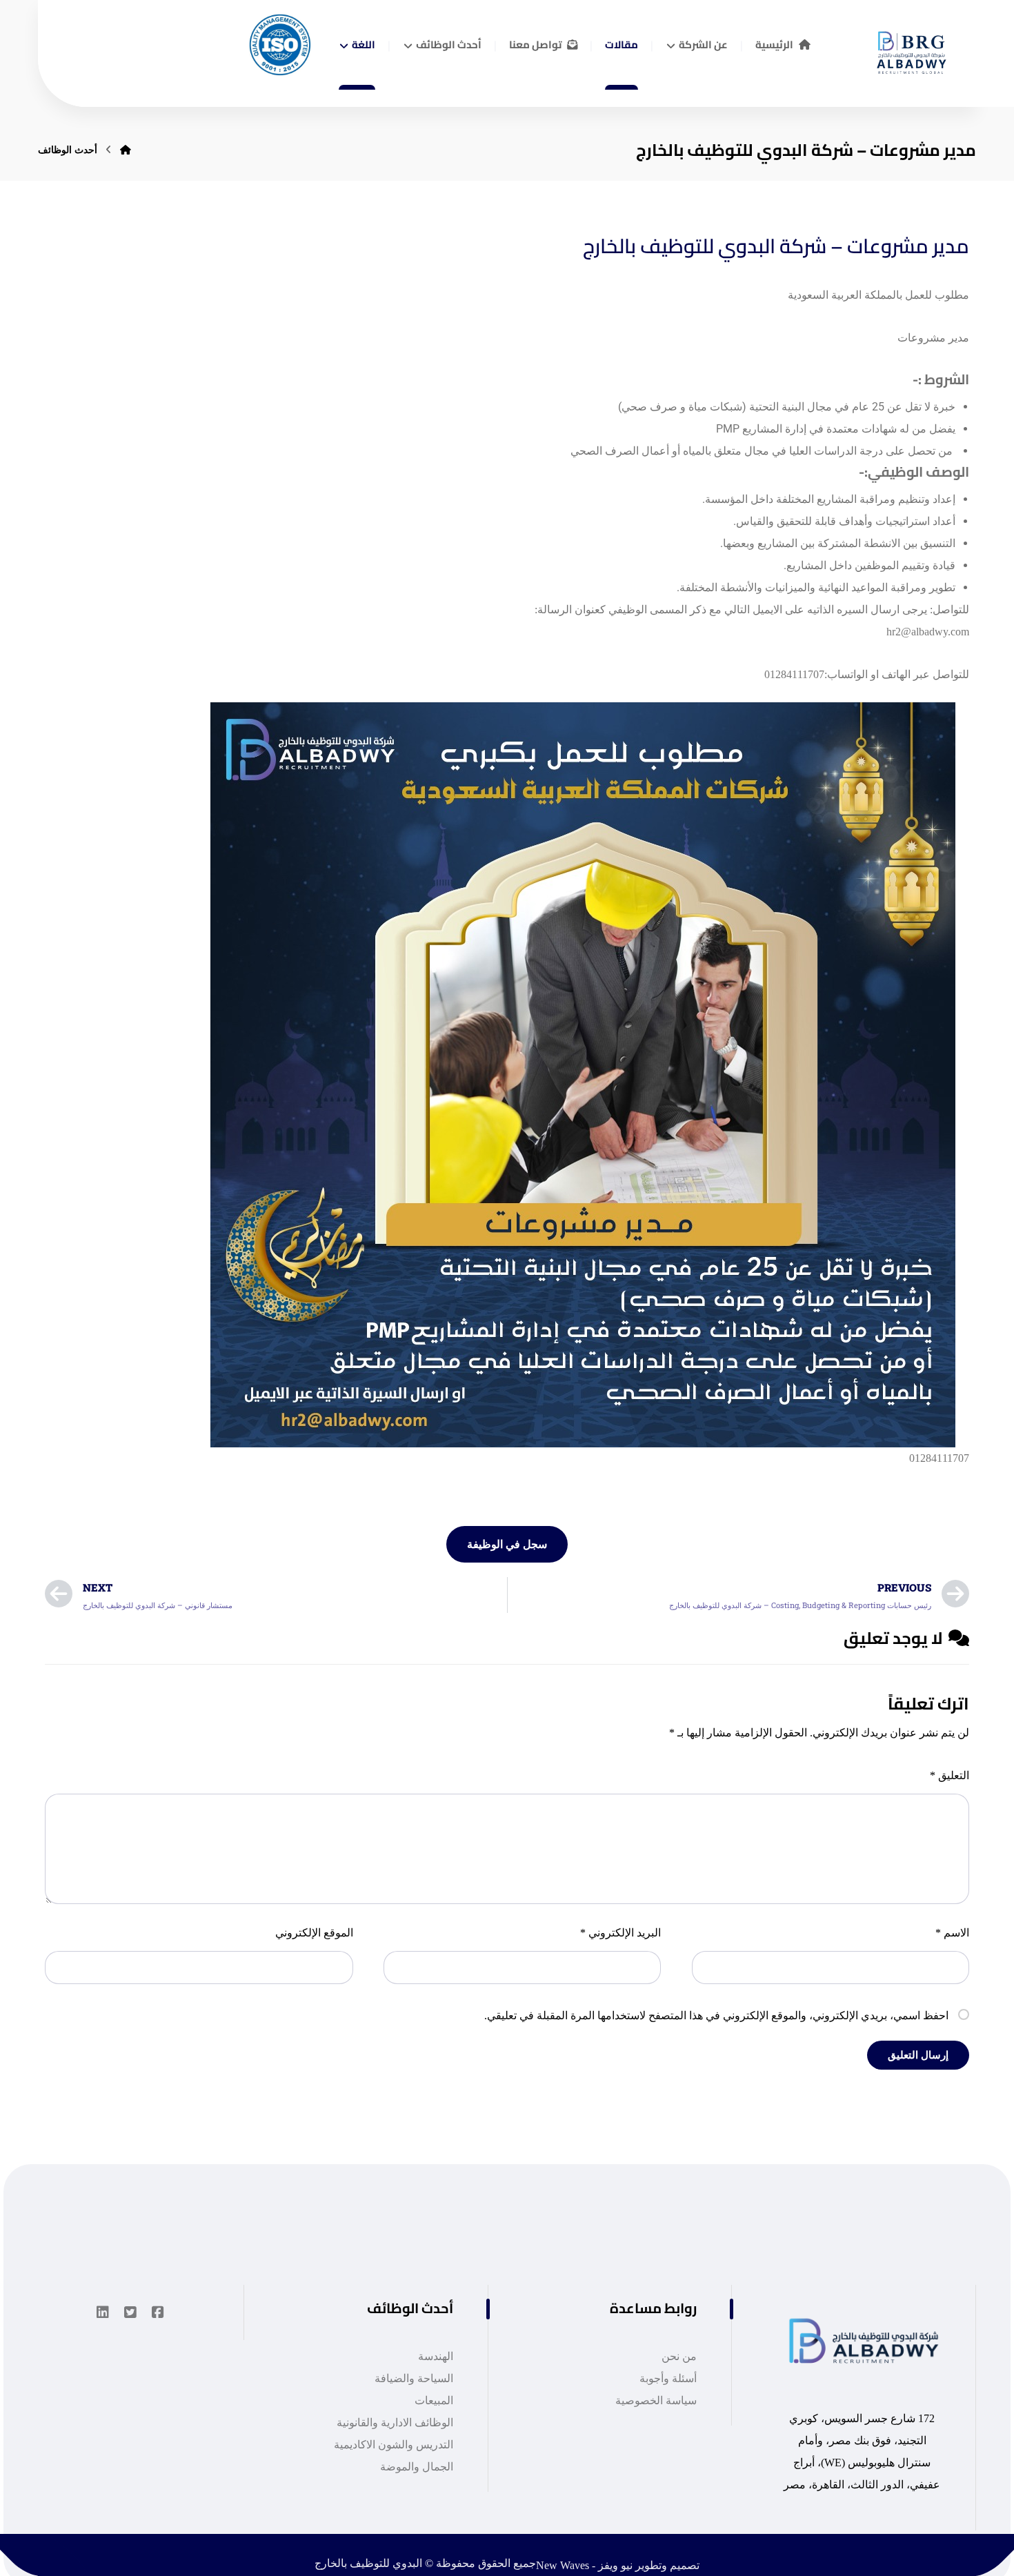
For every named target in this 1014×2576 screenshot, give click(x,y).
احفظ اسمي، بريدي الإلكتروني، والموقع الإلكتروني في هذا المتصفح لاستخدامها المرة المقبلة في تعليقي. (716, 2015)
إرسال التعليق (918, 2055)
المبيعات (434, 2400)
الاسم (952, 1933)
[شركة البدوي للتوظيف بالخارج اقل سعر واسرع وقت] (907, 48)
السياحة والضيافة (414, 2378)
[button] (158, 2312)
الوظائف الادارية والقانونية (395, 2423)
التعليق (950, 1775)
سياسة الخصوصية (656, 2400)
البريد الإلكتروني (620, 1933)
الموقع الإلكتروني (314, 1933)
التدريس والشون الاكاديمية (394, 2445)
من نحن (679, 2356)
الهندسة (436, 2356)
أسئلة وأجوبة (668, 2378)
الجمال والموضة (417, 2467)
